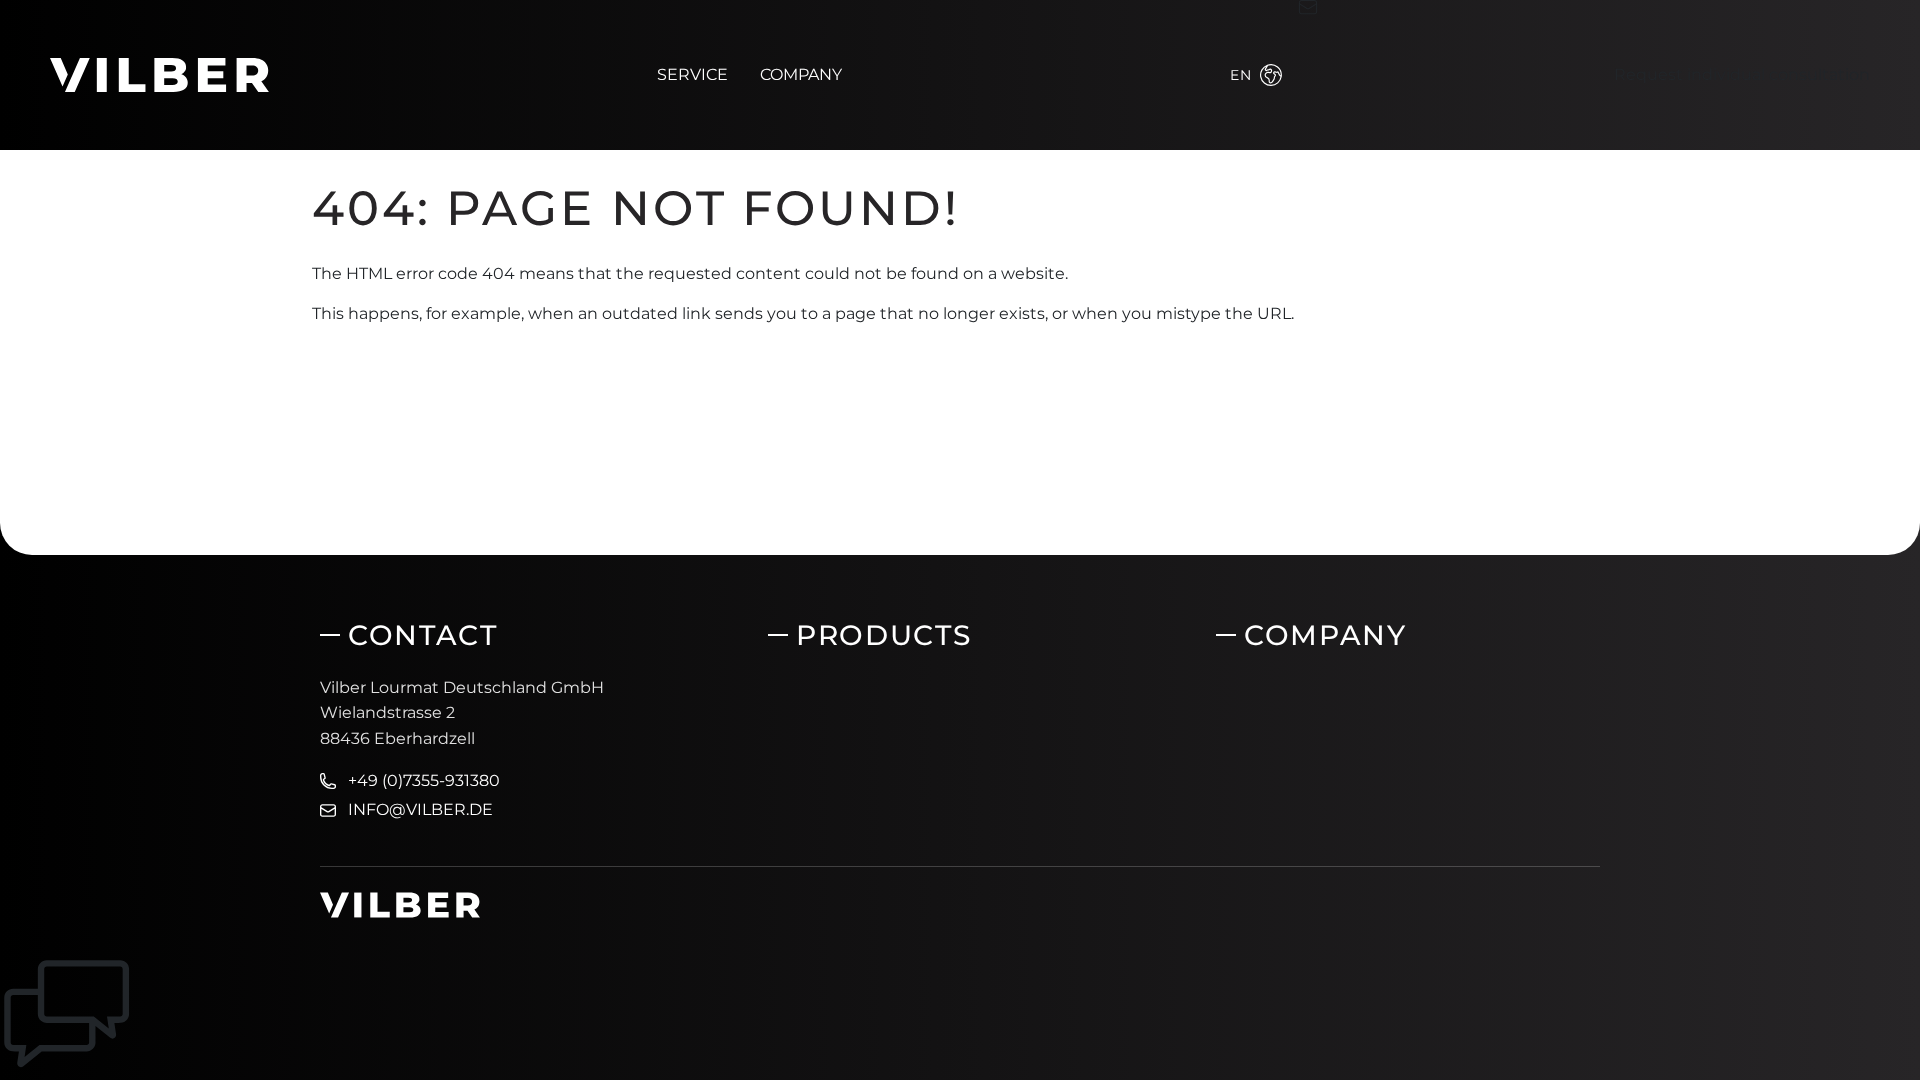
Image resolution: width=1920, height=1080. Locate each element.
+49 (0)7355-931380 (424, 780)
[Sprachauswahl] (1271, 75)
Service (692, 74)
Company (801, 74)
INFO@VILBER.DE (420, 809)
